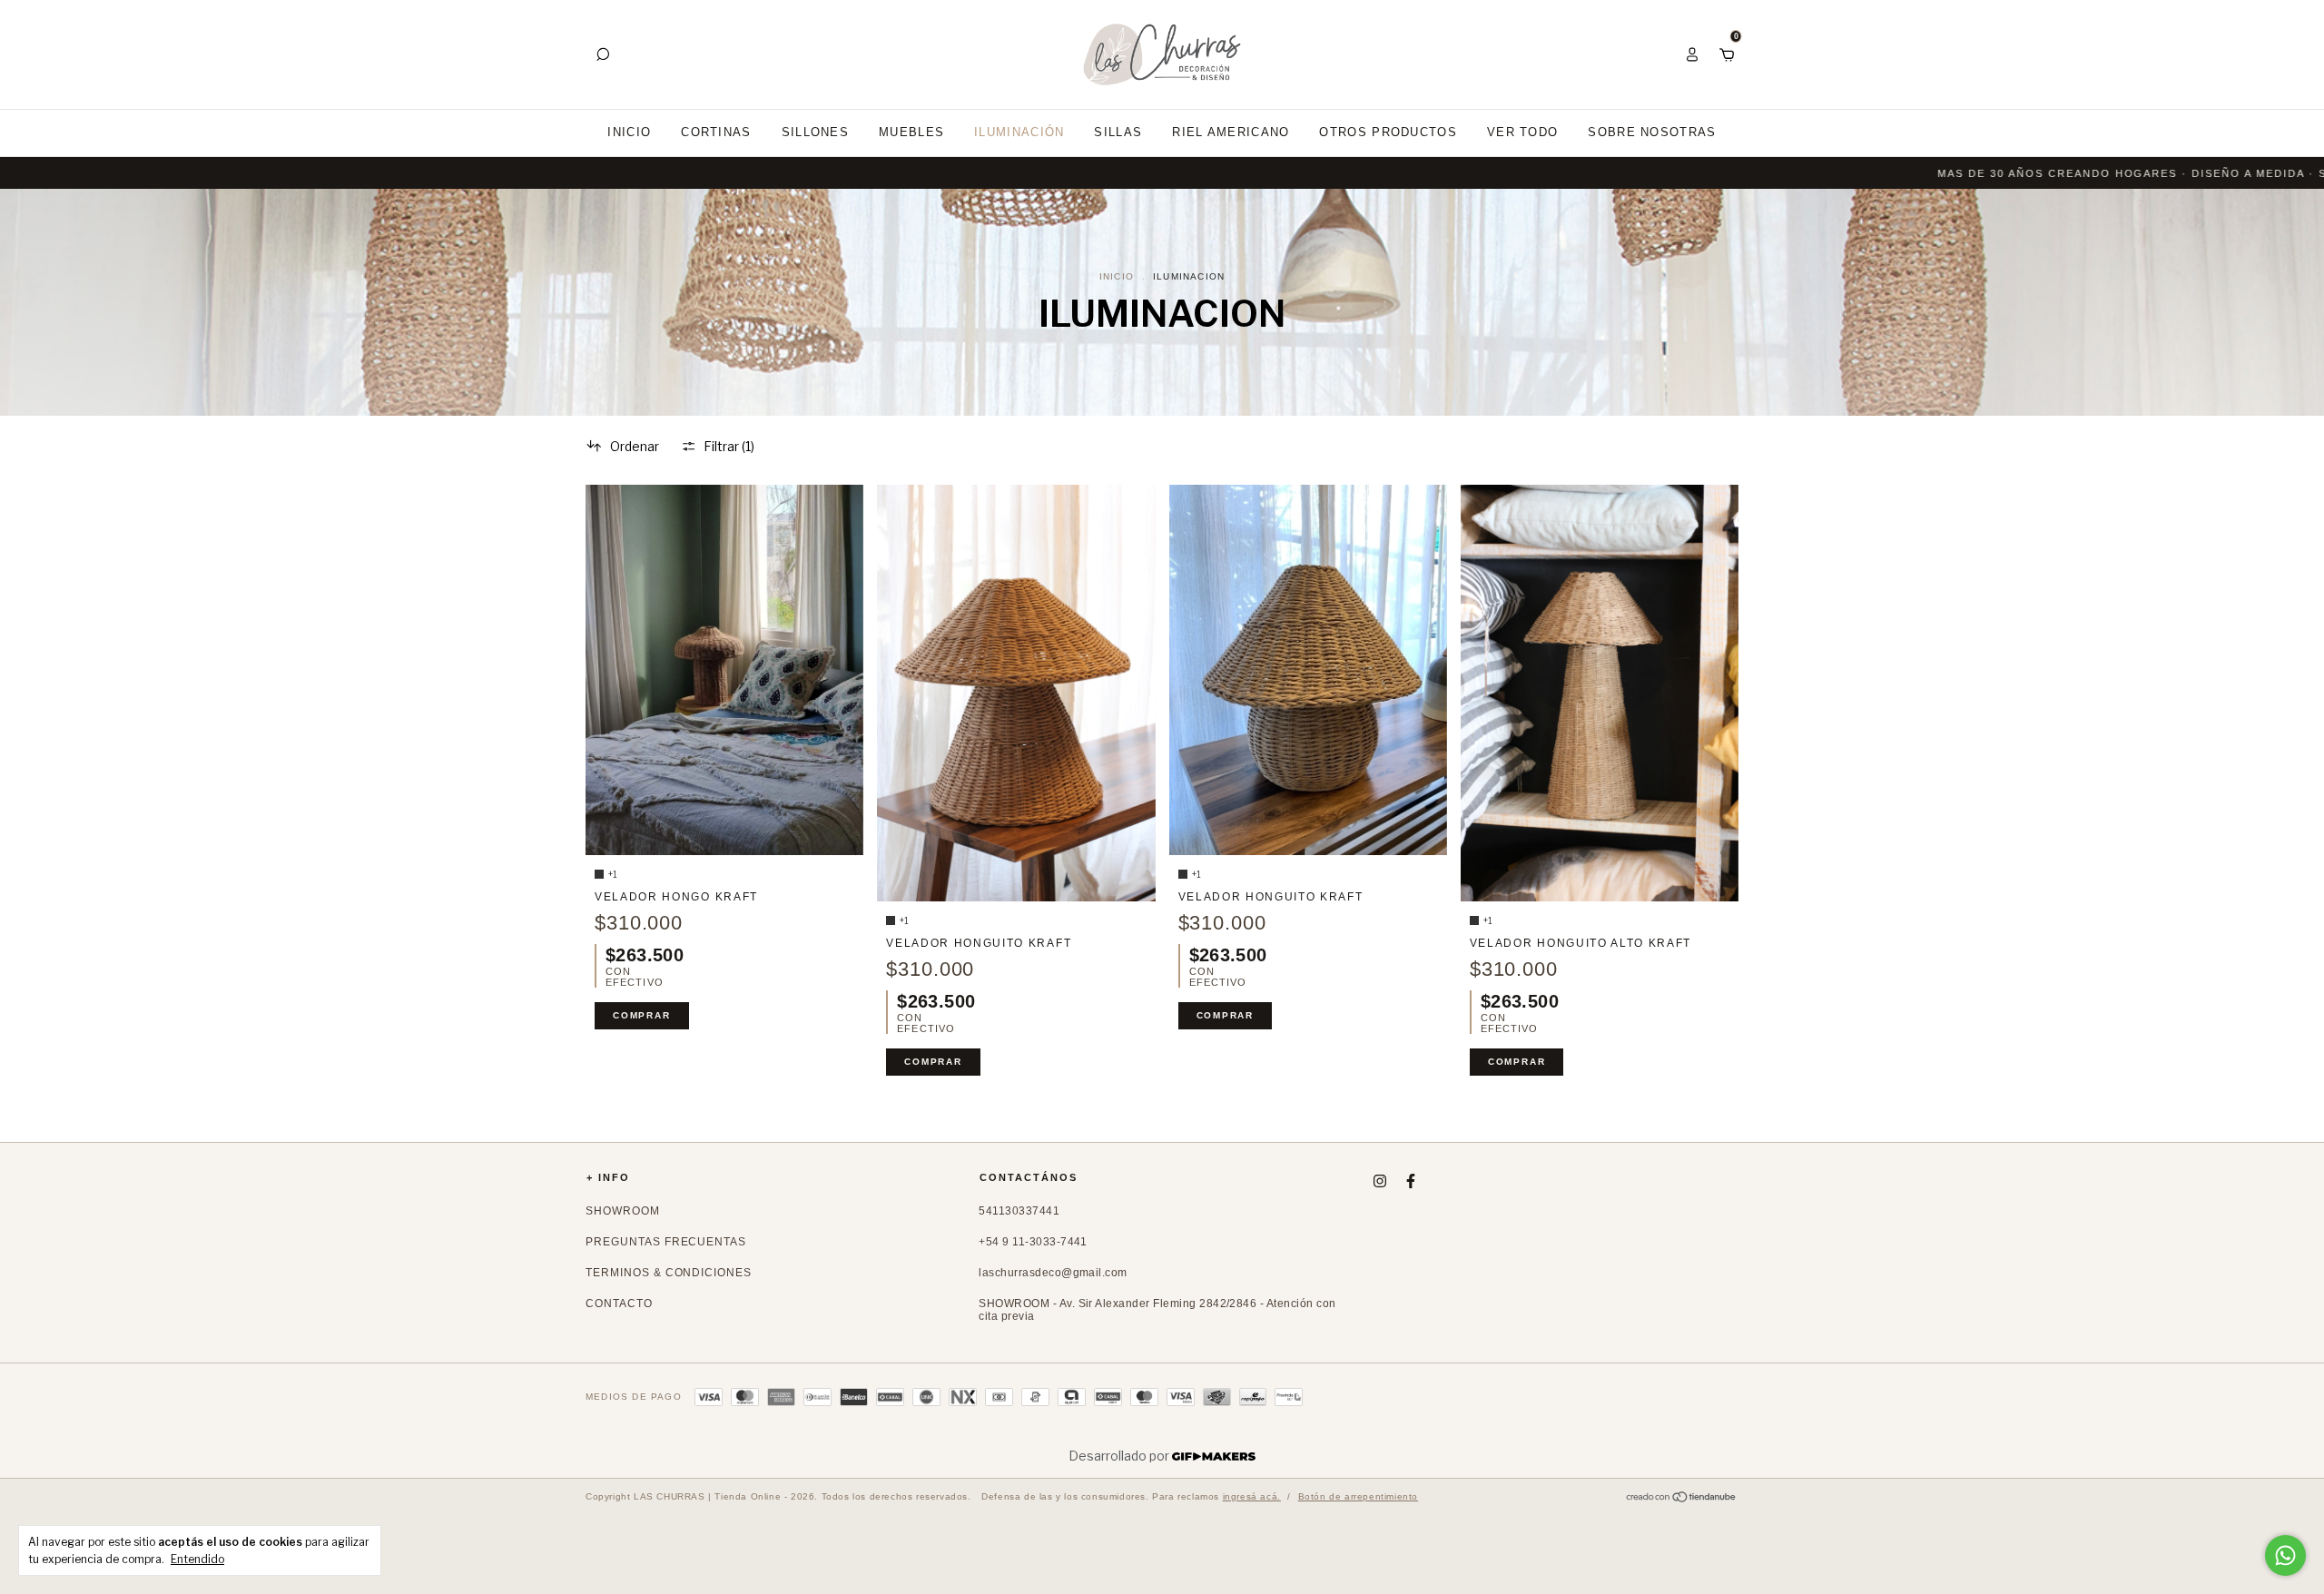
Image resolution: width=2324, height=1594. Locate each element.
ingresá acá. (1252, 1496)
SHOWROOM (623, 1211)
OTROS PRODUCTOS (1388, 132)
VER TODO (1522, 132)
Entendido (197, 1559)
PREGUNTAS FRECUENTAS (666, 1242)
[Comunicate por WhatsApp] (2285, 1555)
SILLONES (815, 132)
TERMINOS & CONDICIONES (669, 1273)
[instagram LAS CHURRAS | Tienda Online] (1380, 1181)
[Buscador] (603, 54)
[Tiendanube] (1682, 1498)
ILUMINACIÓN (1019, 132)
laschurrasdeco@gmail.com (1053, 1273)
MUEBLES (911, 132)
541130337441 (1019, 1211)
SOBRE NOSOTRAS (1652, 132)
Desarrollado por (1120, 1456)
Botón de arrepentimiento (1358, 1496)
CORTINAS (716, 132)
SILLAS (1118, 132)
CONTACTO (619, 1304)
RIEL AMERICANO (1231, 132)
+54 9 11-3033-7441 (1033, 1242)
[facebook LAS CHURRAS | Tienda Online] (1411, 1181)
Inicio (1117, 276)
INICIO (629, 132)
